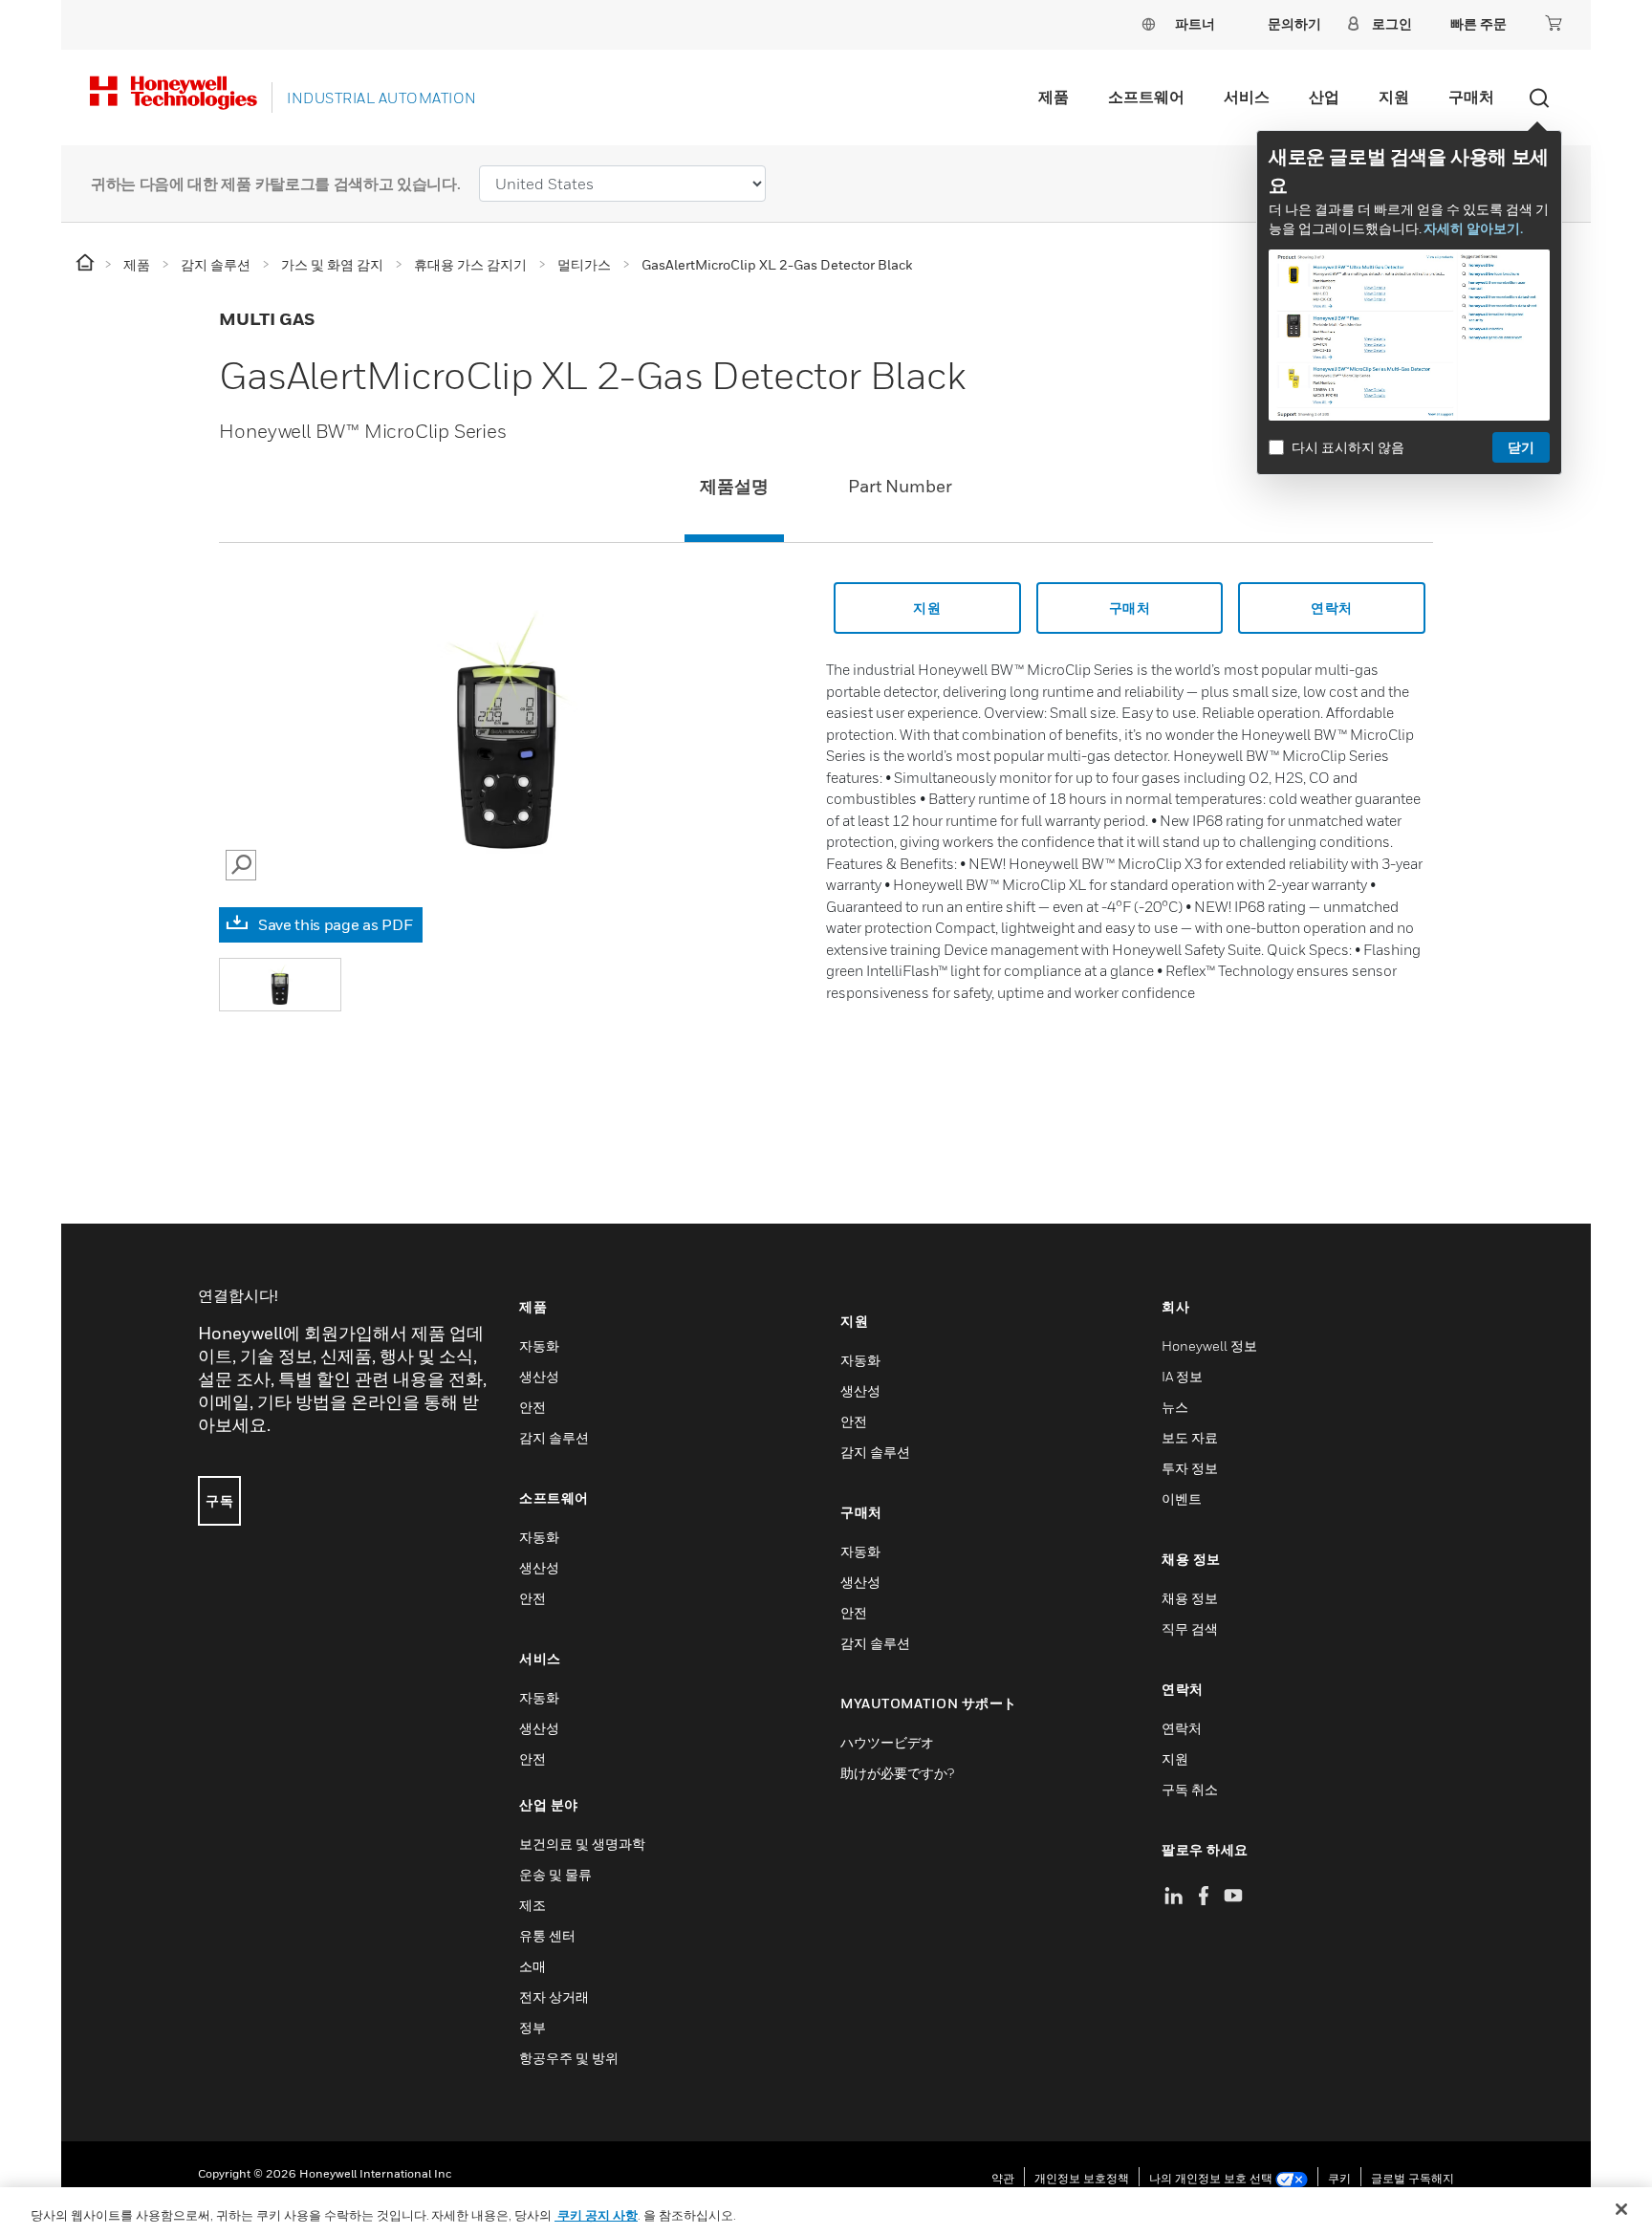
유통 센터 (547, 1935)
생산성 (539, 1376)
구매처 (1471, 97)
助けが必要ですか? (897, 1773)
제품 (1054, 97)
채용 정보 (1190, 1598)
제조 (533, 1905)
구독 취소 (1190, 1789)
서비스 (1247, 97)
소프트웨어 (1146, 97)
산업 (1324, 97)
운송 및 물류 (555, 1874)
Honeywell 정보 (1209, 1345)
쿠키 (1339, 2178)
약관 (1003, 2178)
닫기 (1521, 447)
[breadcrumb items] (87, 263)
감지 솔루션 (554, 1437)
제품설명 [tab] (734, 486)
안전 (533, 1407)
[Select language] (1148, 23)
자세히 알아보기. (1473, 228)
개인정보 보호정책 (1082, 2178)
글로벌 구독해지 (1413, 2178)
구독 (219, 1500)
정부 (533, 2027)
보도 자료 (1190, 1437)
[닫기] (1621, 2209)
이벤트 (1182, 1498)
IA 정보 (1182, 1376)
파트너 (1195, 23)
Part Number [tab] (900, 486)
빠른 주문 (1478, 23)
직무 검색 (1190, 1628)
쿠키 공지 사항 (596, 2215)
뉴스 (1175, 1407)
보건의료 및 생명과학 (582, 1844)
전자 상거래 (554, 1996)
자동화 (539, 1345)
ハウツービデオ (887, 1742)
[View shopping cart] (1554, 23)
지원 (1394, 97)
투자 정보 (1190, 1468)
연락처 (1332, 608)
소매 (533, 1966)
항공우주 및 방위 (569, 2058)
